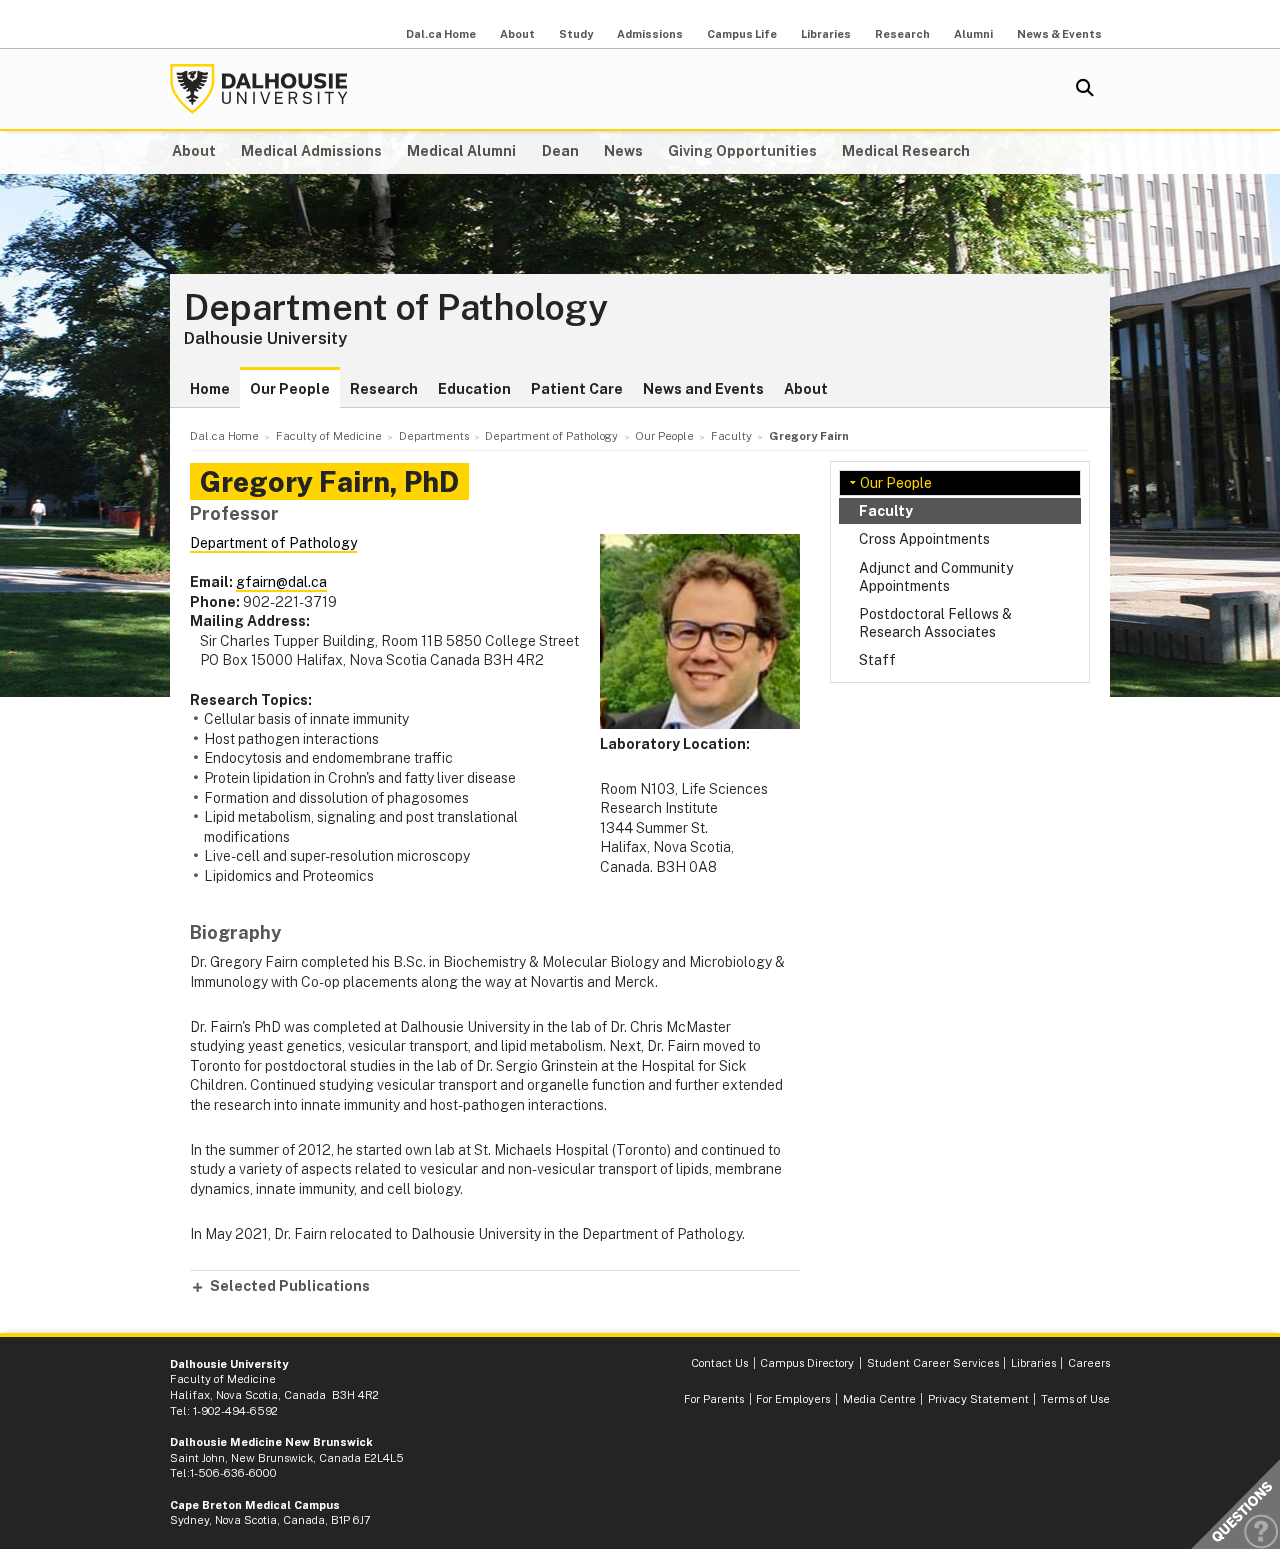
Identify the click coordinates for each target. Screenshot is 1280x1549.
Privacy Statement (978, 1399)
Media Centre (879, 1399)
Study (576, 34)
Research (902, 34)
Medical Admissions (311, 151)
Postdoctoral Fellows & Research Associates (935, 623)
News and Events (703, 389)
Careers (1089, 1363)
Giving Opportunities (742, 151)
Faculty (886, 511)
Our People (290, 389)
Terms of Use (1075, 1399)
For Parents (714, 1399)
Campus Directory (807, 1363)
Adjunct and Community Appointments (936, 577)
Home (210, 389)
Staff (877, 660)
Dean (560, 151)
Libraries (826, 34)
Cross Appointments (924, 539)
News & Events (1059, 34)
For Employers (793, 1399)
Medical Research (906, 151)
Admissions (650, 34)
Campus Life (742, 34)
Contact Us (719, 1363)
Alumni (973, 34)
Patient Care (577, 389)
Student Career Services (933, 1363)
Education (474, 389)
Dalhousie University (259, 89)
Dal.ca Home (441, 34)
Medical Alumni (461, 151)
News (623, 151)
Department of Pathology (396, 308)
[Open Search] (1085, 89)
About (517, 34)
